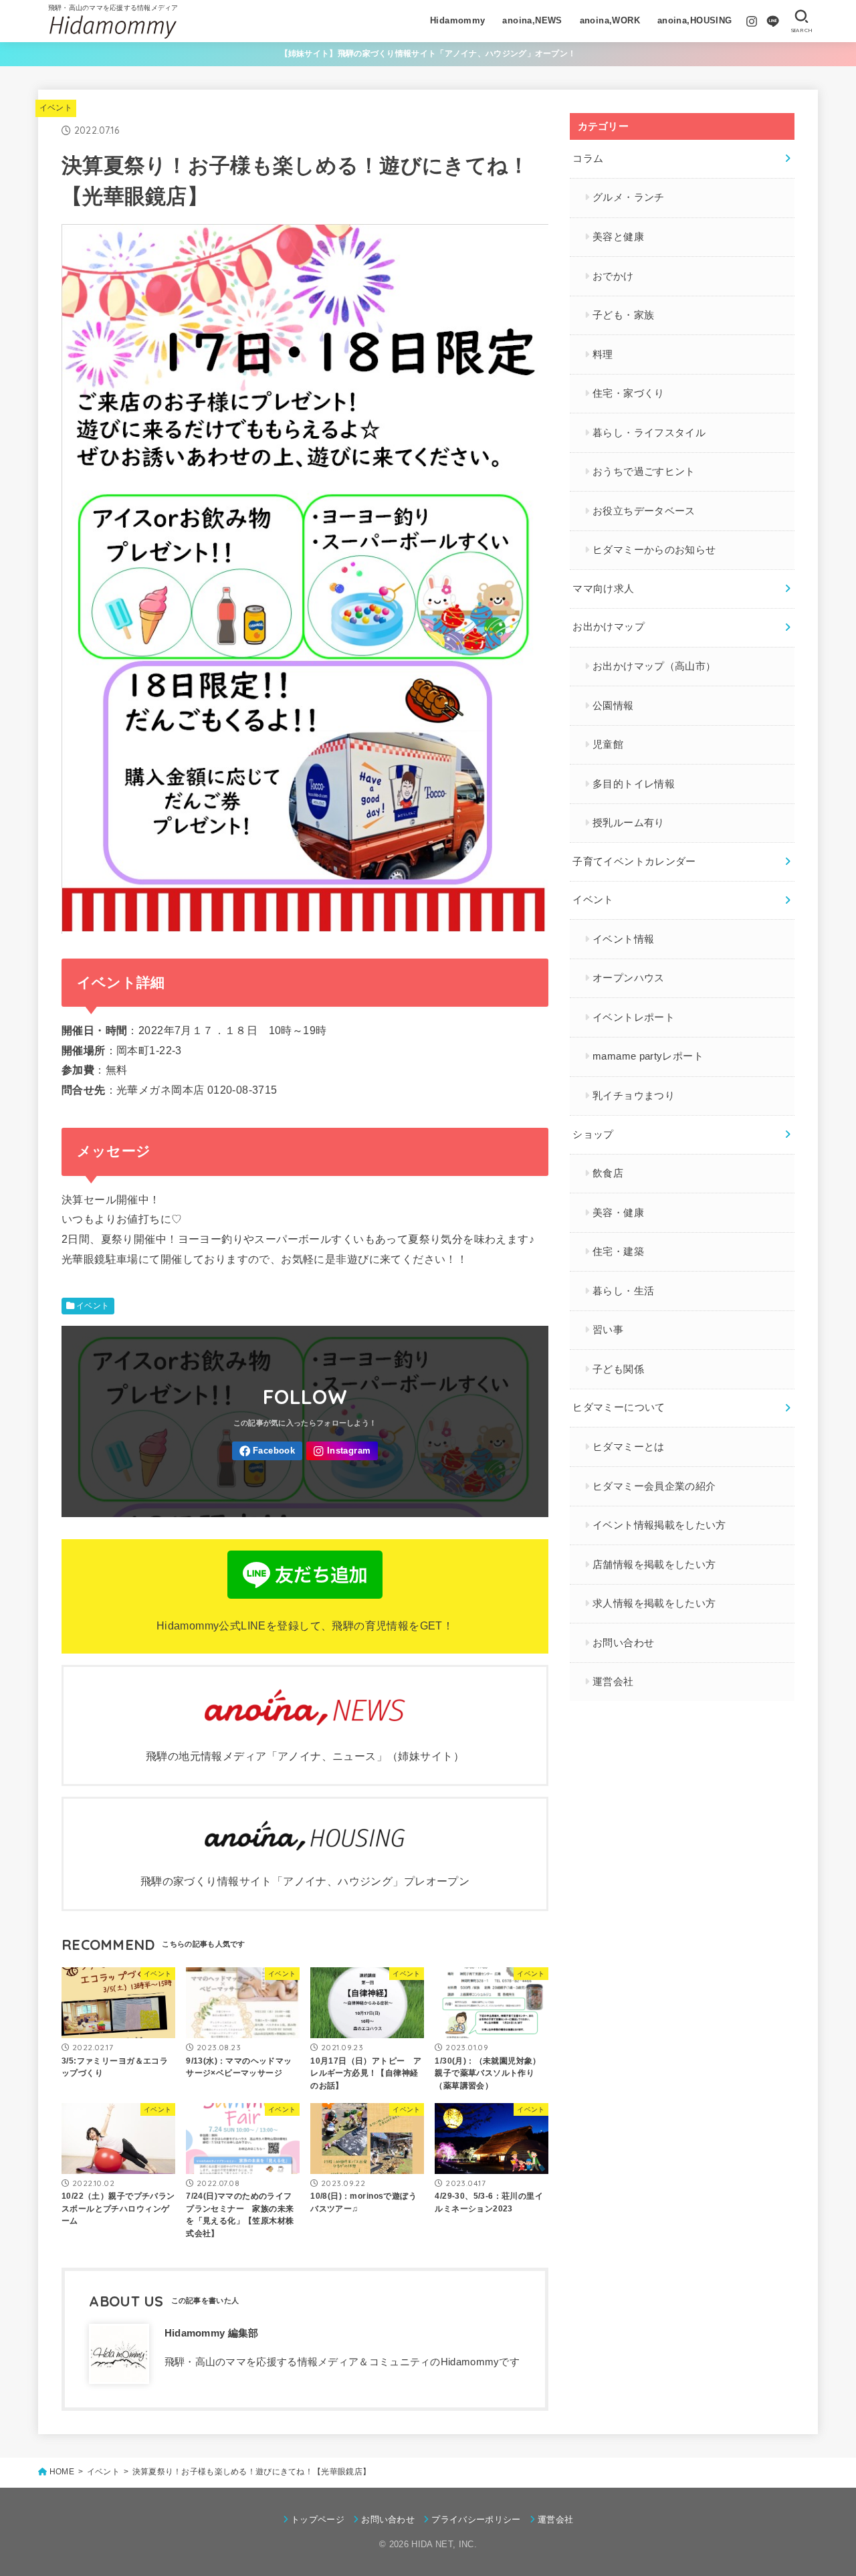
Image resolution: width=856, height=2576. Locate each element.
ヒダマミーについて (619, 1407)
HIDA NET (432, 2544)
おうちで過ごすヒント (644, 472)
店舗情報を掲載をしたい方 (654, 1565)
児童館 (608, 745)
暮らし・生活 (623, 1291)
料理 (603, 355)
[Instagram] (752, 21)
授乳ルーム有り (629, 823)
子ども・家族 (623, 315)
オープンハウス (629, 978)
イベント (56, 108)
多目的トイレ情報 (634, 784)
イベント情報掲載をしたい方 (659, 1525)
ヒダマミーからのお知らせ (654, 550)
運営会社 (613, 1682)
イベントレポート (634, 1017)
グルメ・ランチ (629, 197)
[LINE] (773, 21)
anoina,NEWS (532, 20)
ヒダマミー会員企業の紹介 (654, 1486)
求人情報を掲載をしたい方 (654, 1603)
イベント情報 (623, 939)
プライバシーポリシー (476, 2519)
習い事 (608, 1330)
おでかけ (613, 276)
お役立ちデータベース (644, 511)
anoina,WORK (610, 20)
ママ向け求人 (603, 589)
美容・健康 (618, 1213)
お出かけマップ (609, 627)
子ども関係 (618, 1369)
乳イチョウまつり (634, 1096)
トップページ (318, 2519)
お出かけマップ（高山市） (654, 666)
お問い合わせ (623, 1643)
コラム (588, 159)
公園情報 (613, 706)
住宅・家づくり (629, 393)
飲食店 (608, 1173)
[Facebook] (267, 1451)
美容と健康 (618, 237)
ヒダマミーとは (629, 1447)
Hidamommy (458, 20)
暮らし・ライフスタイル (649, 433)
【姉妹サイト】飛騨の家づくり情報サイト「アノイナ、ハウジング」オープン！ (428, 54)
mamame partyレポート (648, 1056)
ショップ (593, 1134)
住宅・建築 (618, 1252)
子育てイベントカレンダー (634, 862)
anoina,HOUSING (695, 20)
